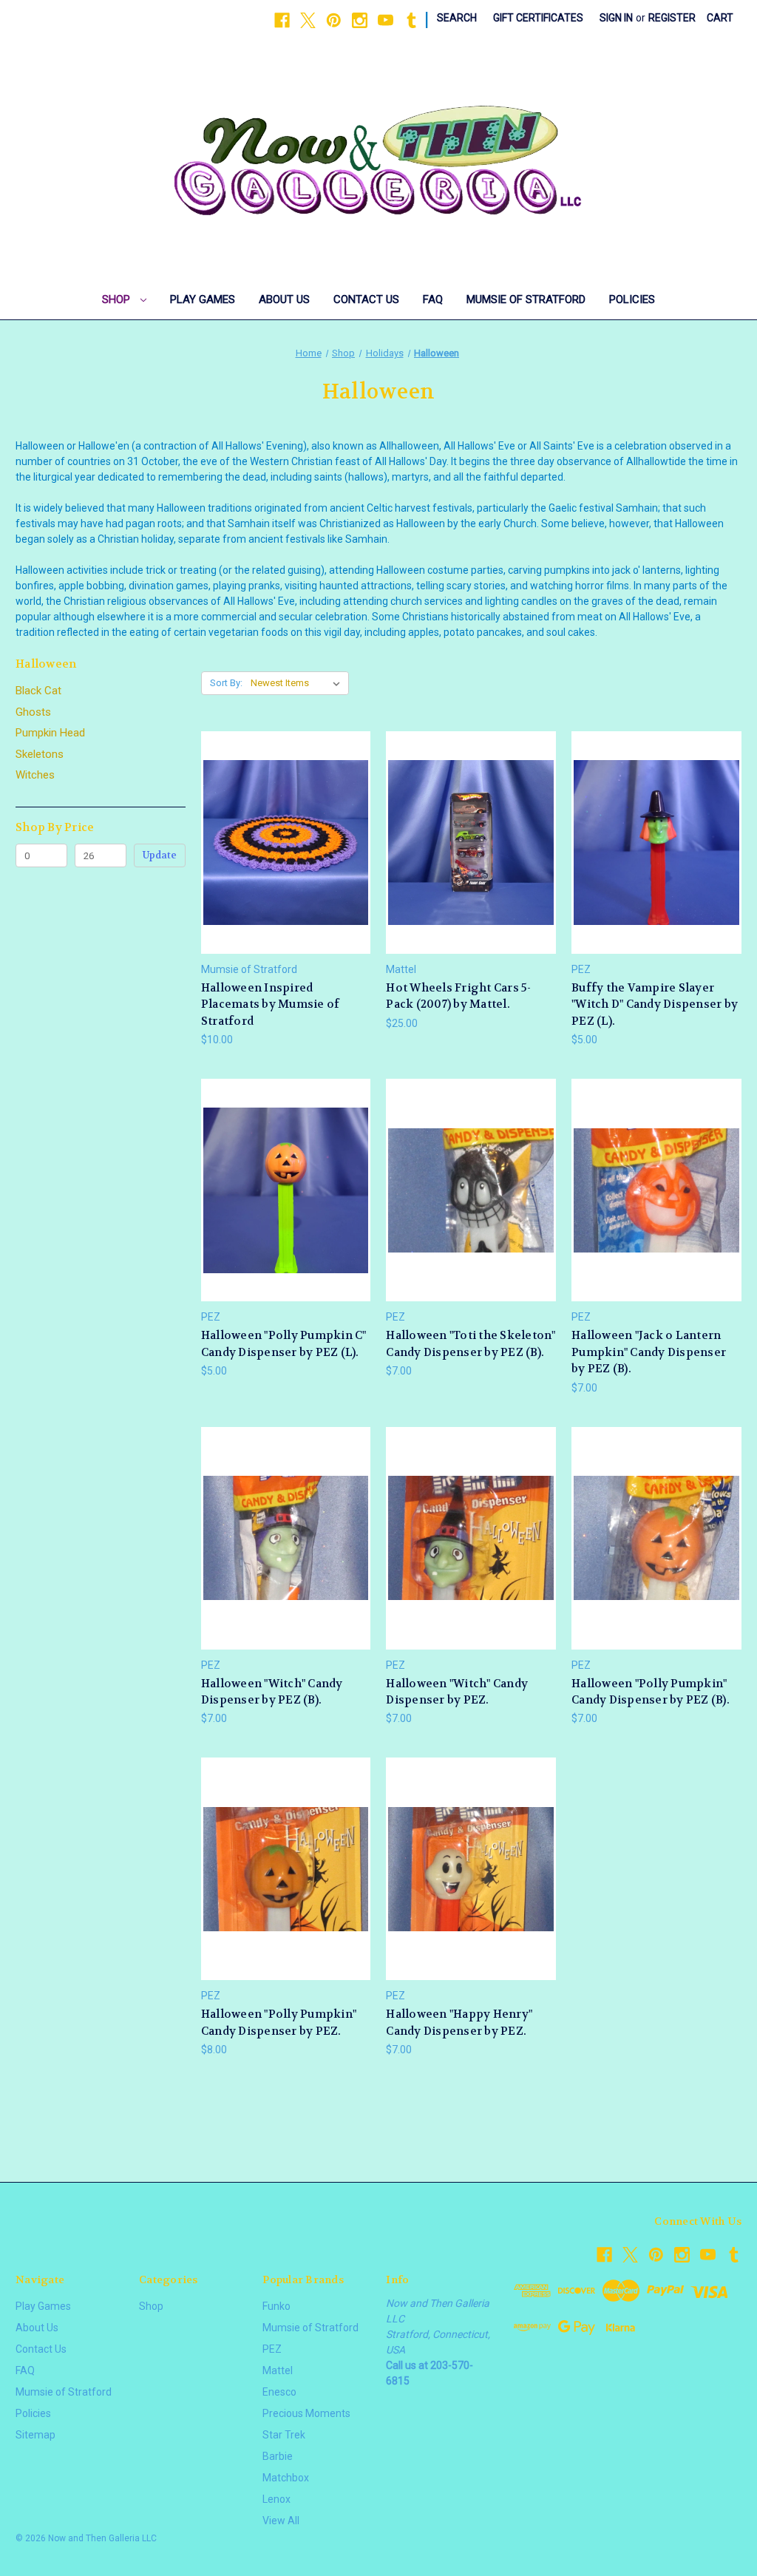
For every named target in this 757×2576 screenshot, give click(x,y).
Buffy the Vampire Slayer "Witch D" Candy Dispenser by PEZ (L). (655, 1004)
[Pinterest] (334, 20)
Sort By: (226, 683)
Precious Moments (306, 2413)
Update (160, 855)
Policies (632, 299)
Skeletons (40, 754)
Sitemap (35, 2435)
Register (672, 18)
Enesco (279, 2392)
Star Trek (284, 2435)
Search (457, 18)
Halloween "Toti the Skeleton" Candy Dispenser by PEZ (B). (471, 1344)
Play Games (203, 299)
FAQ (433, 299)
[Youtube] (386, 20)
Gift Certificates (538, 18)
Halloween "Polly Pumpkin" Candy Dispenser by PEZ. (279, 2023)
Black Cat (38, 691)
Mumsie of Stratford (526, 299)
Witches (35, 775)
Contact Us (366, 299)
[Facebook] (282, 20)
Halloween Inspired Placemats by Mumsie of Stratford (271, 1004)
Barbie (278, 2456)
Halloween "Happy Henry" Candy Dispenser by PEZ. (459, 2023)
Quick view (284, 815)
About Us (284, 299)
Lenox (276, 2499)
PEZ (272, 2349)
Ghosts (33, 712)
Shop (118, 299)
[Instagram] (360, 20)
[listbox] (298, 683)
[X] (308, 20)
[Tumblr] (411, 20)
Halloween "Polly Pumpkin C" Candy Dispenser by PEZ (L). (284, 1344)
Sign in (616, 18)
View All (281, 2521)
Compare (281, 843)
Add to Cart (286, 868)
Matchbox (286, 2478)
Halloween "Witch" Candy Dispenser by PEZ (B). (272, 1692)
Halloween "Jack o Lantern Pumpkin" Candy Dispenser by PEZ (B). (649, 1352)
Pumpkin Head (50, 733)
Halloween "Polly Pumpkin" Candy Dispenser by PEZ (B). (651, 1692)
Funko (276, 2306)
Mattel (278, 2370)
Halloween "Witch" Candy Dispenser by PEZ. (457, 1692)
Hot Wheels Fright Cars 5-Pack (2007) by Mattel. (458, 996)
